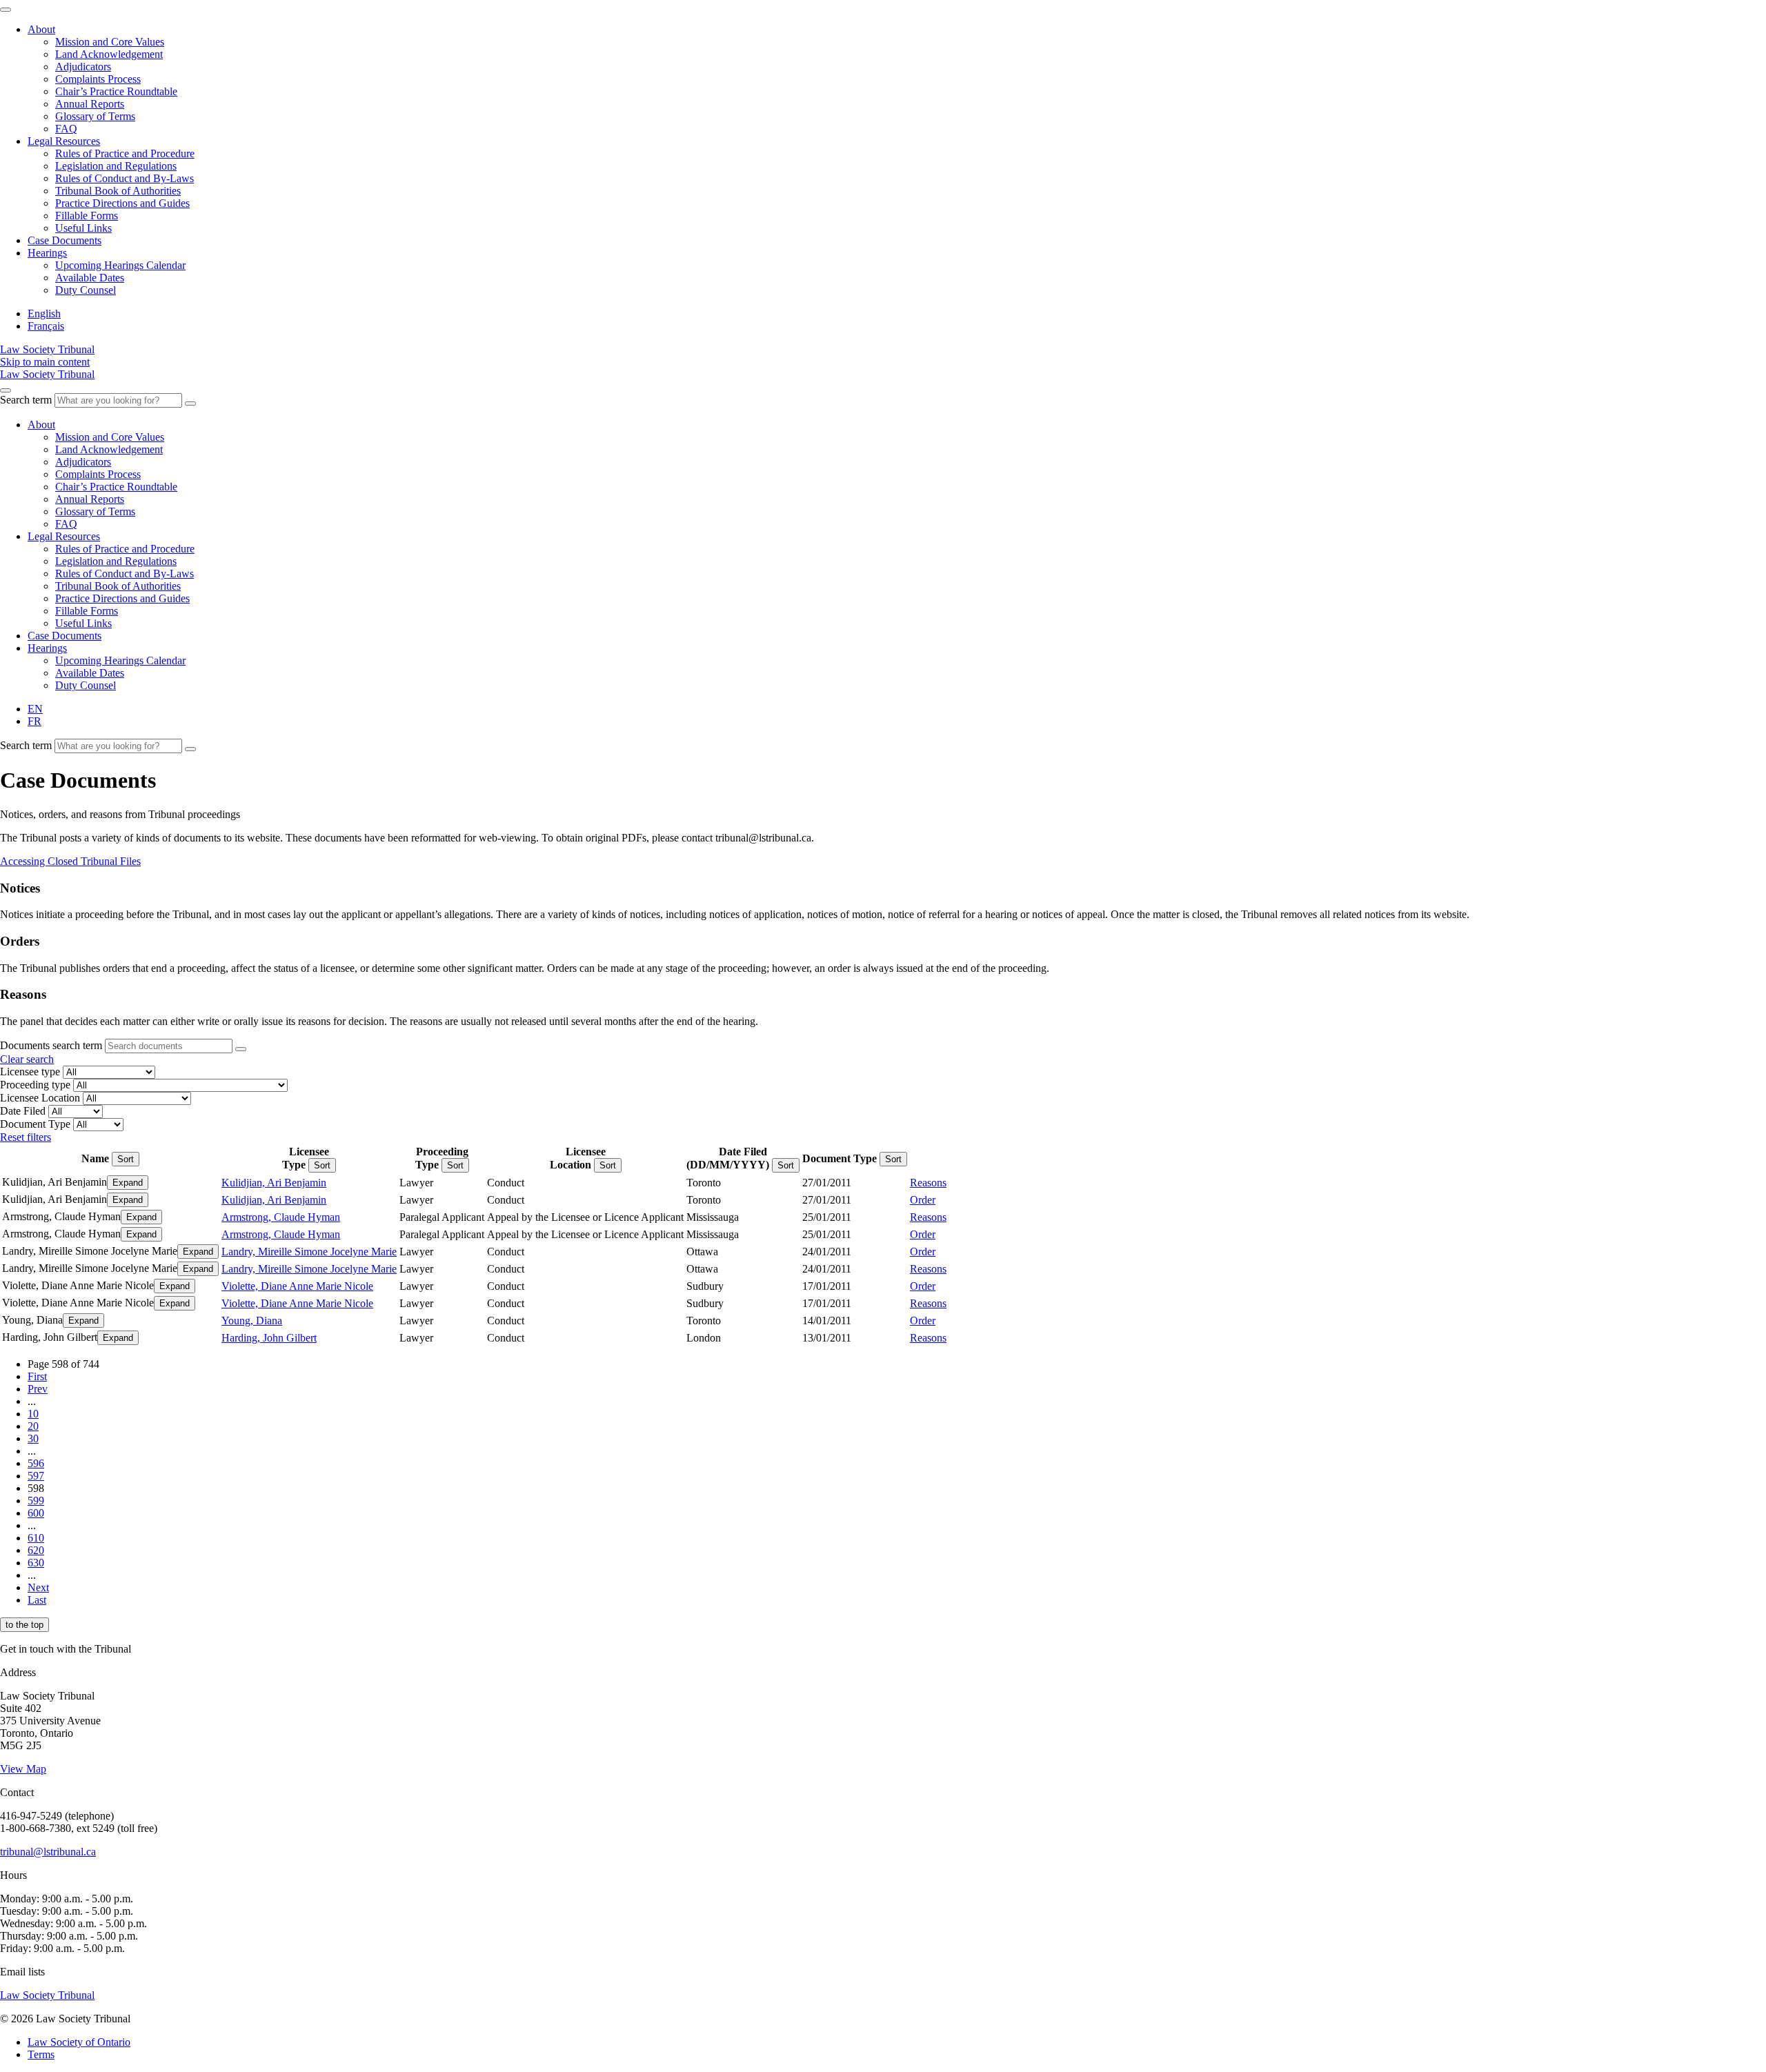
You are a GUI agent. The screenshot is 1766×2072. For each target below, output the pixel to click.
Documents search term (51, 1045)
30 (33, 1438)
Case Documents (65, 240)
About (41, 29)
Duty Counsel (86, 290)
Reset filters (26, 1137)
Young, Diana (252, 1321)
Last (37, 1600)
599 (36, 1501)
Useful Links (83, 228)
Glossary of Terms (95, 116)
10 (33, 1414)
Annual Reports (90, 104)
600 (36, 1513)
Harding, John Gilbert (269, 1338)
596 (36, 1463)
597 (36, 1476)
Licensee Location (40, 1098)
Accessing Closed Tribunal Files (70, 861)
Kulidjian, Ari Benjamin (274, 1183)
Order (923, 1200)
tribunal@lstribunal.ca (48, 1852)
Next (38, 1587)
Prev (38, 1389)
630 (36, 1563)
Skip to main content (45, 362)
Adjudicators (83, 67)
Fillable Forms (87, 216)
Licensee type (30, 1072)
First (37, 1376)
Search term (26, 400)
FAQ (66, 129)
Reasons (928, 1183)
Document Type (35, 1124)
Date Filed (23, 1111)
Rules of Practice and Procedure (125, 153)
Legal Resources (64, 141)
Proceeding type (35, 1085)
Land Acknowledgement (109, 54)
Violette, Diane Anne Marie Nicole (297, 1286)
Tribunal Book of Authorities (118, 191)
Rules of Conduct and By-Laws (125, 178)
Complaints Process (98, 79)
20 (33, 1426)
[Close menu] (6, 10)
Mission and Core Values (110, 42)
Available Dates (90, 278)
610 (36, 1538)
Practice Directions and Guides (122, 203)
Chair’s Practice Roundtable (116, 91)
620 (36, 1550)
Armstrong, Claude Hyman (281, 1217)
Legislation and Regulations (116, 166)
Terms (41, 2054)
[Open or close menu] (6, 390)
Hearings (47, 253)
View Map (23, 1769)
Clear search (27, 1059)
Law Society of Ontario (79, 2042)
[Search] (190, 404)
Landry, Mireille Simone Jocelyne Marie (309, 1252)
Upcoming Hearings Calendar (120, 265)
